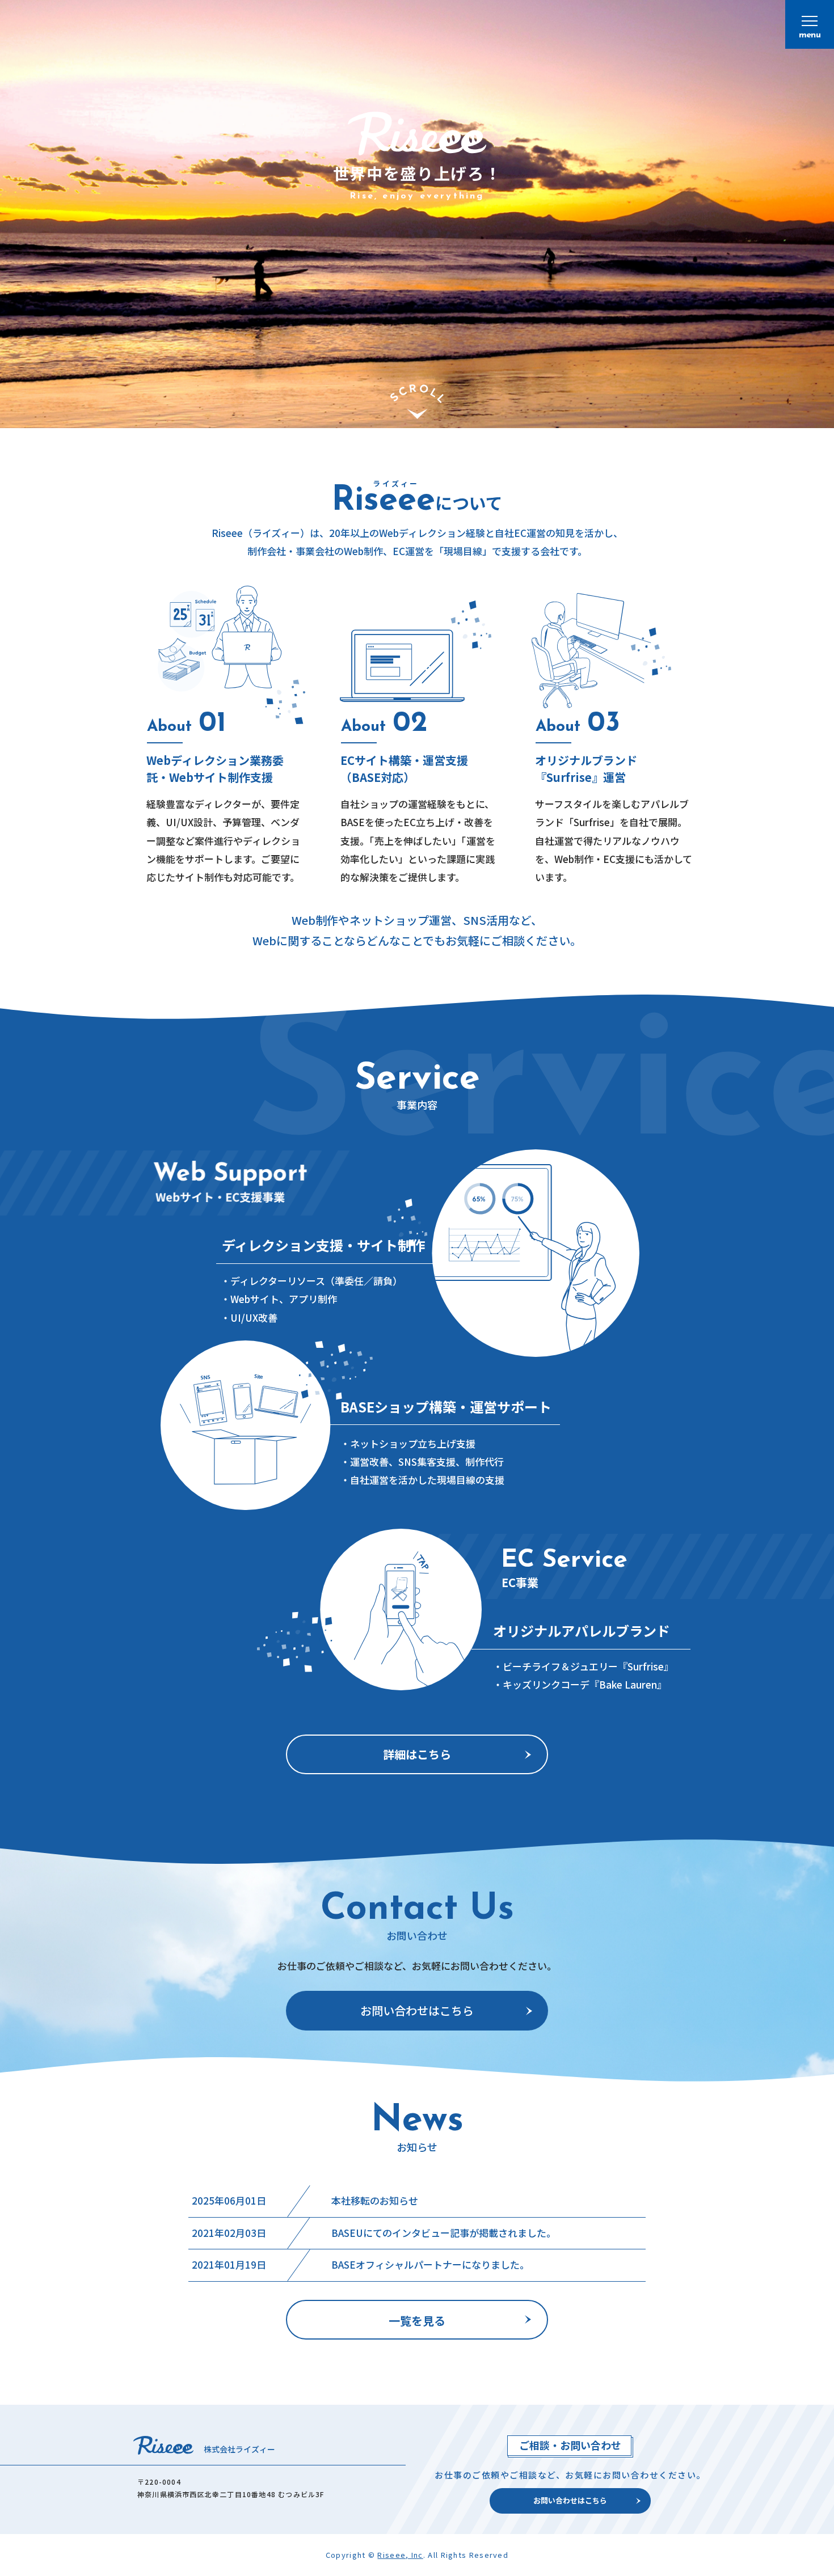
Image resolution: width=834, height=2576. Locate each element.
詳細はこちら (417, 1754)
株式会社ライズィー (239, 2449)
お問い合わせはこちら (417, 2010)
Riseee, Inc (400, 2555)
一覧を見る (417, 2321)
